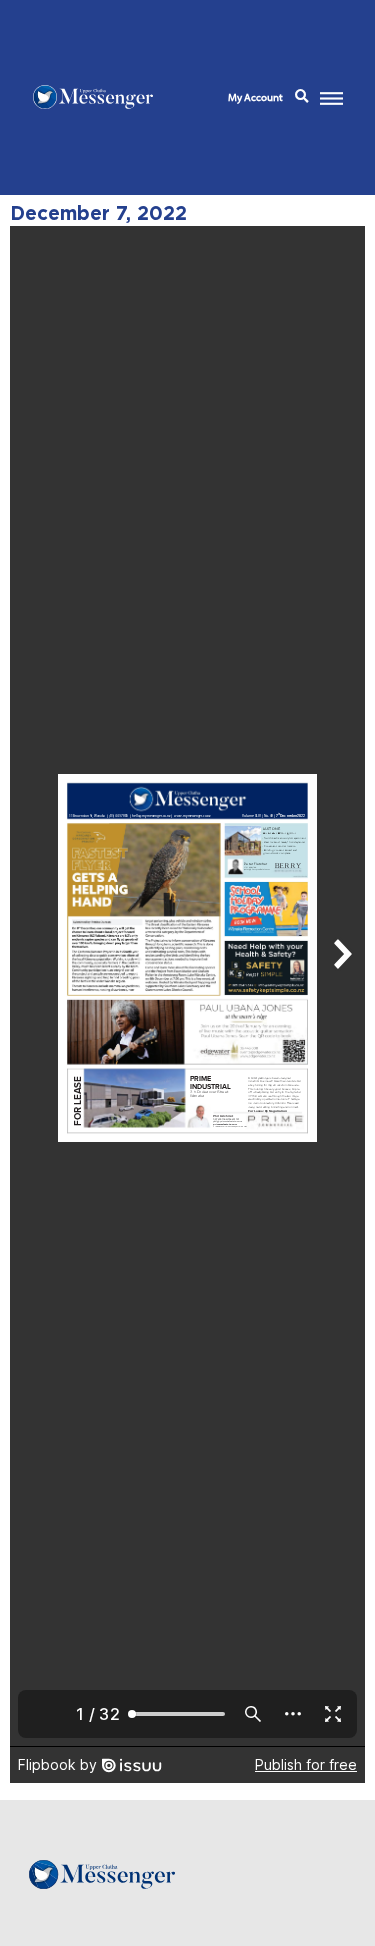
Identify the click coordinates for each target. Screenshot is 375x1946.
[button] (302, 97)
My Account (255, 97)
